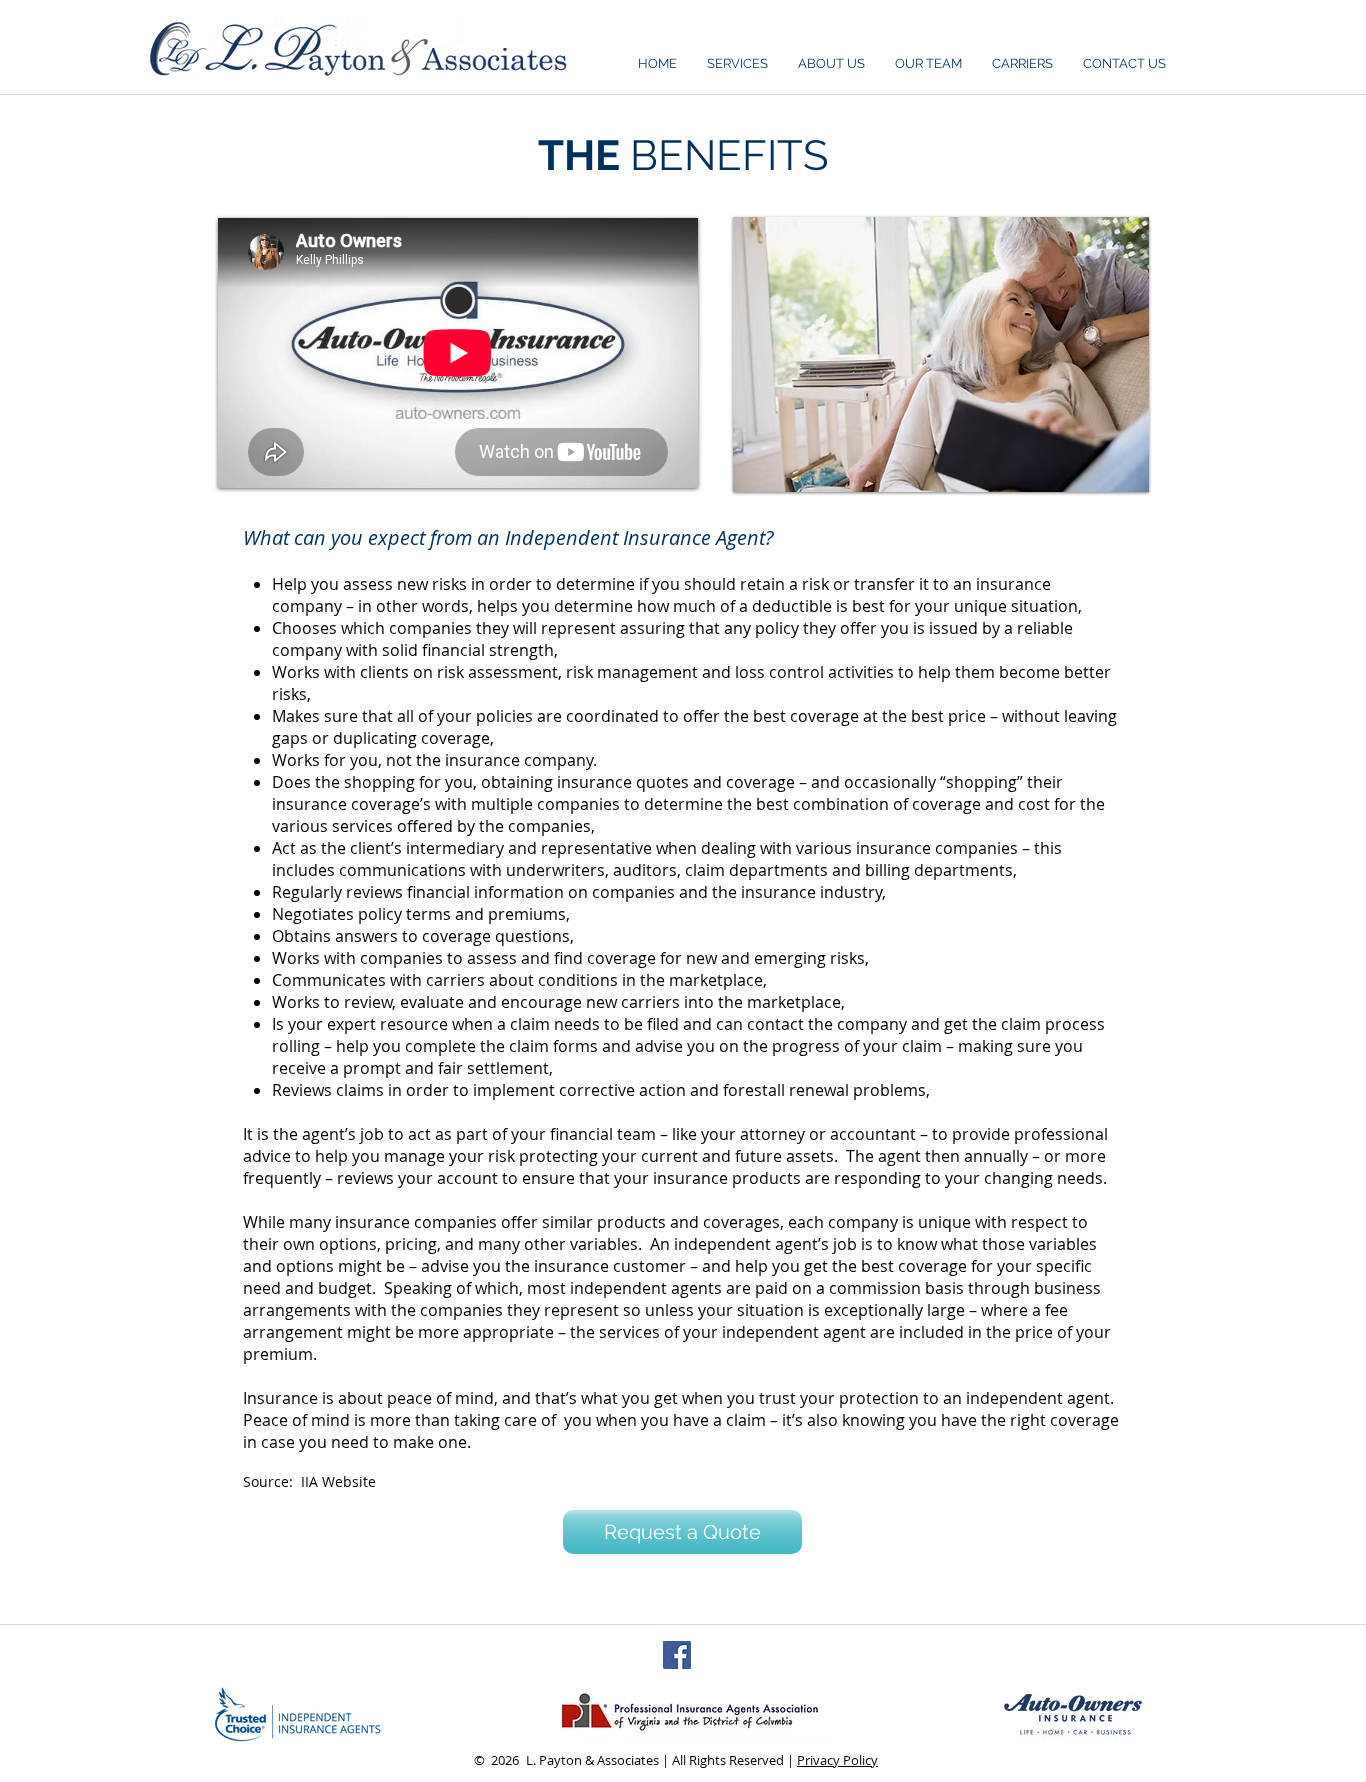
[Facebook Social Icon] (677, 1655)
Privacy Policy (837, 1760)
